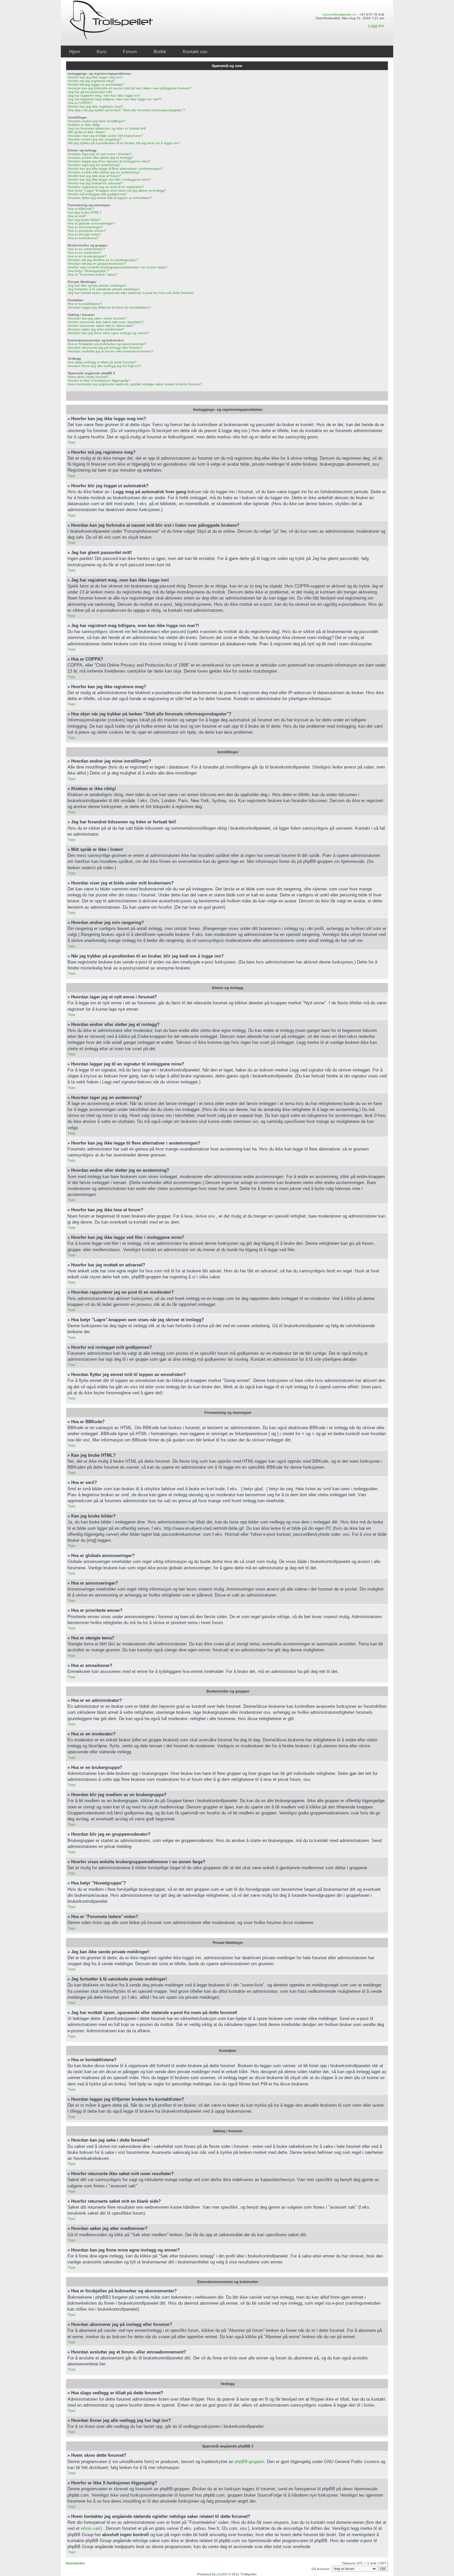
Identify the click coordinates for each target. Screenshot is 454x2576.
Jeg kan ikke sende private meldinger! (97, 285)
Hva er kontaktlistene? (85, 304)
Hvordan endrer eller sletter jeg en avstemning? (104, 172)
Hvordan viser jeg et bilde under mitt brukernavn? (106, 136)
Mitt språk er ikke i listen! (86, 132)
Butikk (160, 51)
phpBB (222, 2574)
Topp (72, 442)
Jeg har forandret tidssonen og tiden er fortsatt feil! (107, 128)
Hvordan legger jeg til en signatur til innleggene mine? (109, 161)
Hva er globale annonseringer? (92, 223)
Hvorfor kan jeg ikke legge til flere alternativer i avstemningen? (115, 169)
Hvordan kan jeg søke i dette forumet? (97, 318)
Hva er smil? (77, 216)
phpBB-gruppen (249, 2462)
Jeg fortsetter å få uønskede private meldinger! (104, 289)
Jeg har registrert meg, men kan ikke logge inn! (104, 95)
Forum (130, 51)
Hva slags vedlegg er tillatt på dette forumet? (102, 362)
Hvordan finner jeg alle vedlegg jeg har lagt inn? (105, 366)
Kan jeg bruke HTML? (85, 212)
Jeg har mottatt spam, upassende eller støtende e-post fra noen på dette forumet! (131, 293)
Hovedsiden (75, 2563)
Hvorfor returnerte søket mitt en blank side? (101, 326)
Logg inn (376, 26)
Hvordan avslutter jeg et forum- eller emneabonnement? (111, 351)
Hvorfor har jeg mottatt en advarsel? (95, 183)
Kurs (102, 51)
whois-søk (91, 2528)
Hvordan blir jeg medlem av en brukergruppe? (103, 260)
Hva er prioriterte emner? (87, 231)
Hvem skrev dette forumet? (88, 377)
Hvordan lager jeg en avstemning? (94, 165)
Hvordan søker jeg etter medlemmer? (96, 329)
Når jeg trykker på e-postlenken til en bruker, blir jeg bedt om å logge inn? (124, 143)
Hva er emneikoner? (83, 238)
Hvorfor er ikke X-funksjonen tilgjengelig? (99, 380)
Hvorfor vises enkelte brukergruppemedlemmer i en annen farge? (118, 267)
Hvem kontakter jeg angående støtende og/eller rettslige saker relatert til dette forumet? (135, 384)
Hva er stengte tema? (84, 234)
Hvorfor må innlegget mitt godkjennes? (97, 194)
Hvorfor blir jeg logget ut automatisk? (96, 85)
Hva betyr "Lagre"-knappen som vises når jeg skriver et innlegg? (117, 190)
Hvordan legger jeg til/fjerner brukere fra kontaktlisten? (109, 307)
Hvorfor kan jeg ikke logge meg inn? (95, 77)
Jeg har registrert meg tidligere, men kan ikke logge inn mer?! (115, 99)
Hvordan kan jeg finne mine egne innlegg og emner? (108, 333)
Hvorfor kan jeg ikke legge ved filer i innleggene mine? (109, 180)
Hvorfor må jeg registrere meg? (91, 81)
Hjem (75, 51)
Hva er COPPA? (80, 103)
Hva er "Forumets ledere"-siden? (93, 275)
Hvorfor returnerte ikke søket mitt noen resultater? (106, 322)
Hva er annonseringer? (85, 227)
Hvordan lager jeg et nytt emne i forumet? (100, 154)
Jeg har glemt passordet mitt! (90, 92)
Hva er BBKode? (81, 209)
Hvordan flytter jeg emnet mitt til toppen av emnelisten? (110, 198)
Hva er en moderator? (85, 253)
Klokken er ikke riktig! (84, 125)
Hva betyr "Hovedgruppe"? (88, 271)
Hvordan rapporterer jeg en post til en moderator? (106, 187)
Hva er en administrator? (87, 249)
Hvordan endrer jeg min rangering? (95, 139)
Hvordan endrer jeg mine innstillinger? (97, 121)
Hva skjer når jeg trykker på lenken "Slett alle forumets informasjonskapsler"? (126, 110)
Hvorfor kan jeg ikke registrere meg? (95, 106)
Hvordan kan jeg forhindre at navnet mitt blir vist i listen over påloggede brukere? (130, 88)
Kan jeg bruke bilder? (84, 220)
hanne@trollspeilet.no (340, 14)
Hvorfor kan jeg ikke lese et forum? (94, 176)
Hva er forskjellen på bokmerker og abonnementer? (107, 344)
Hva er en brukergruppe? (87, 256)
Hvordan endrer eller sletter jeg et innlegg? (101, 158)
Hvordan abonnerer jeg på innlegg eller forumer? (105, 348)
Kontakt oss (195, 51)
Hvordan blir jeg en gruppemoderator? (97, 264)
